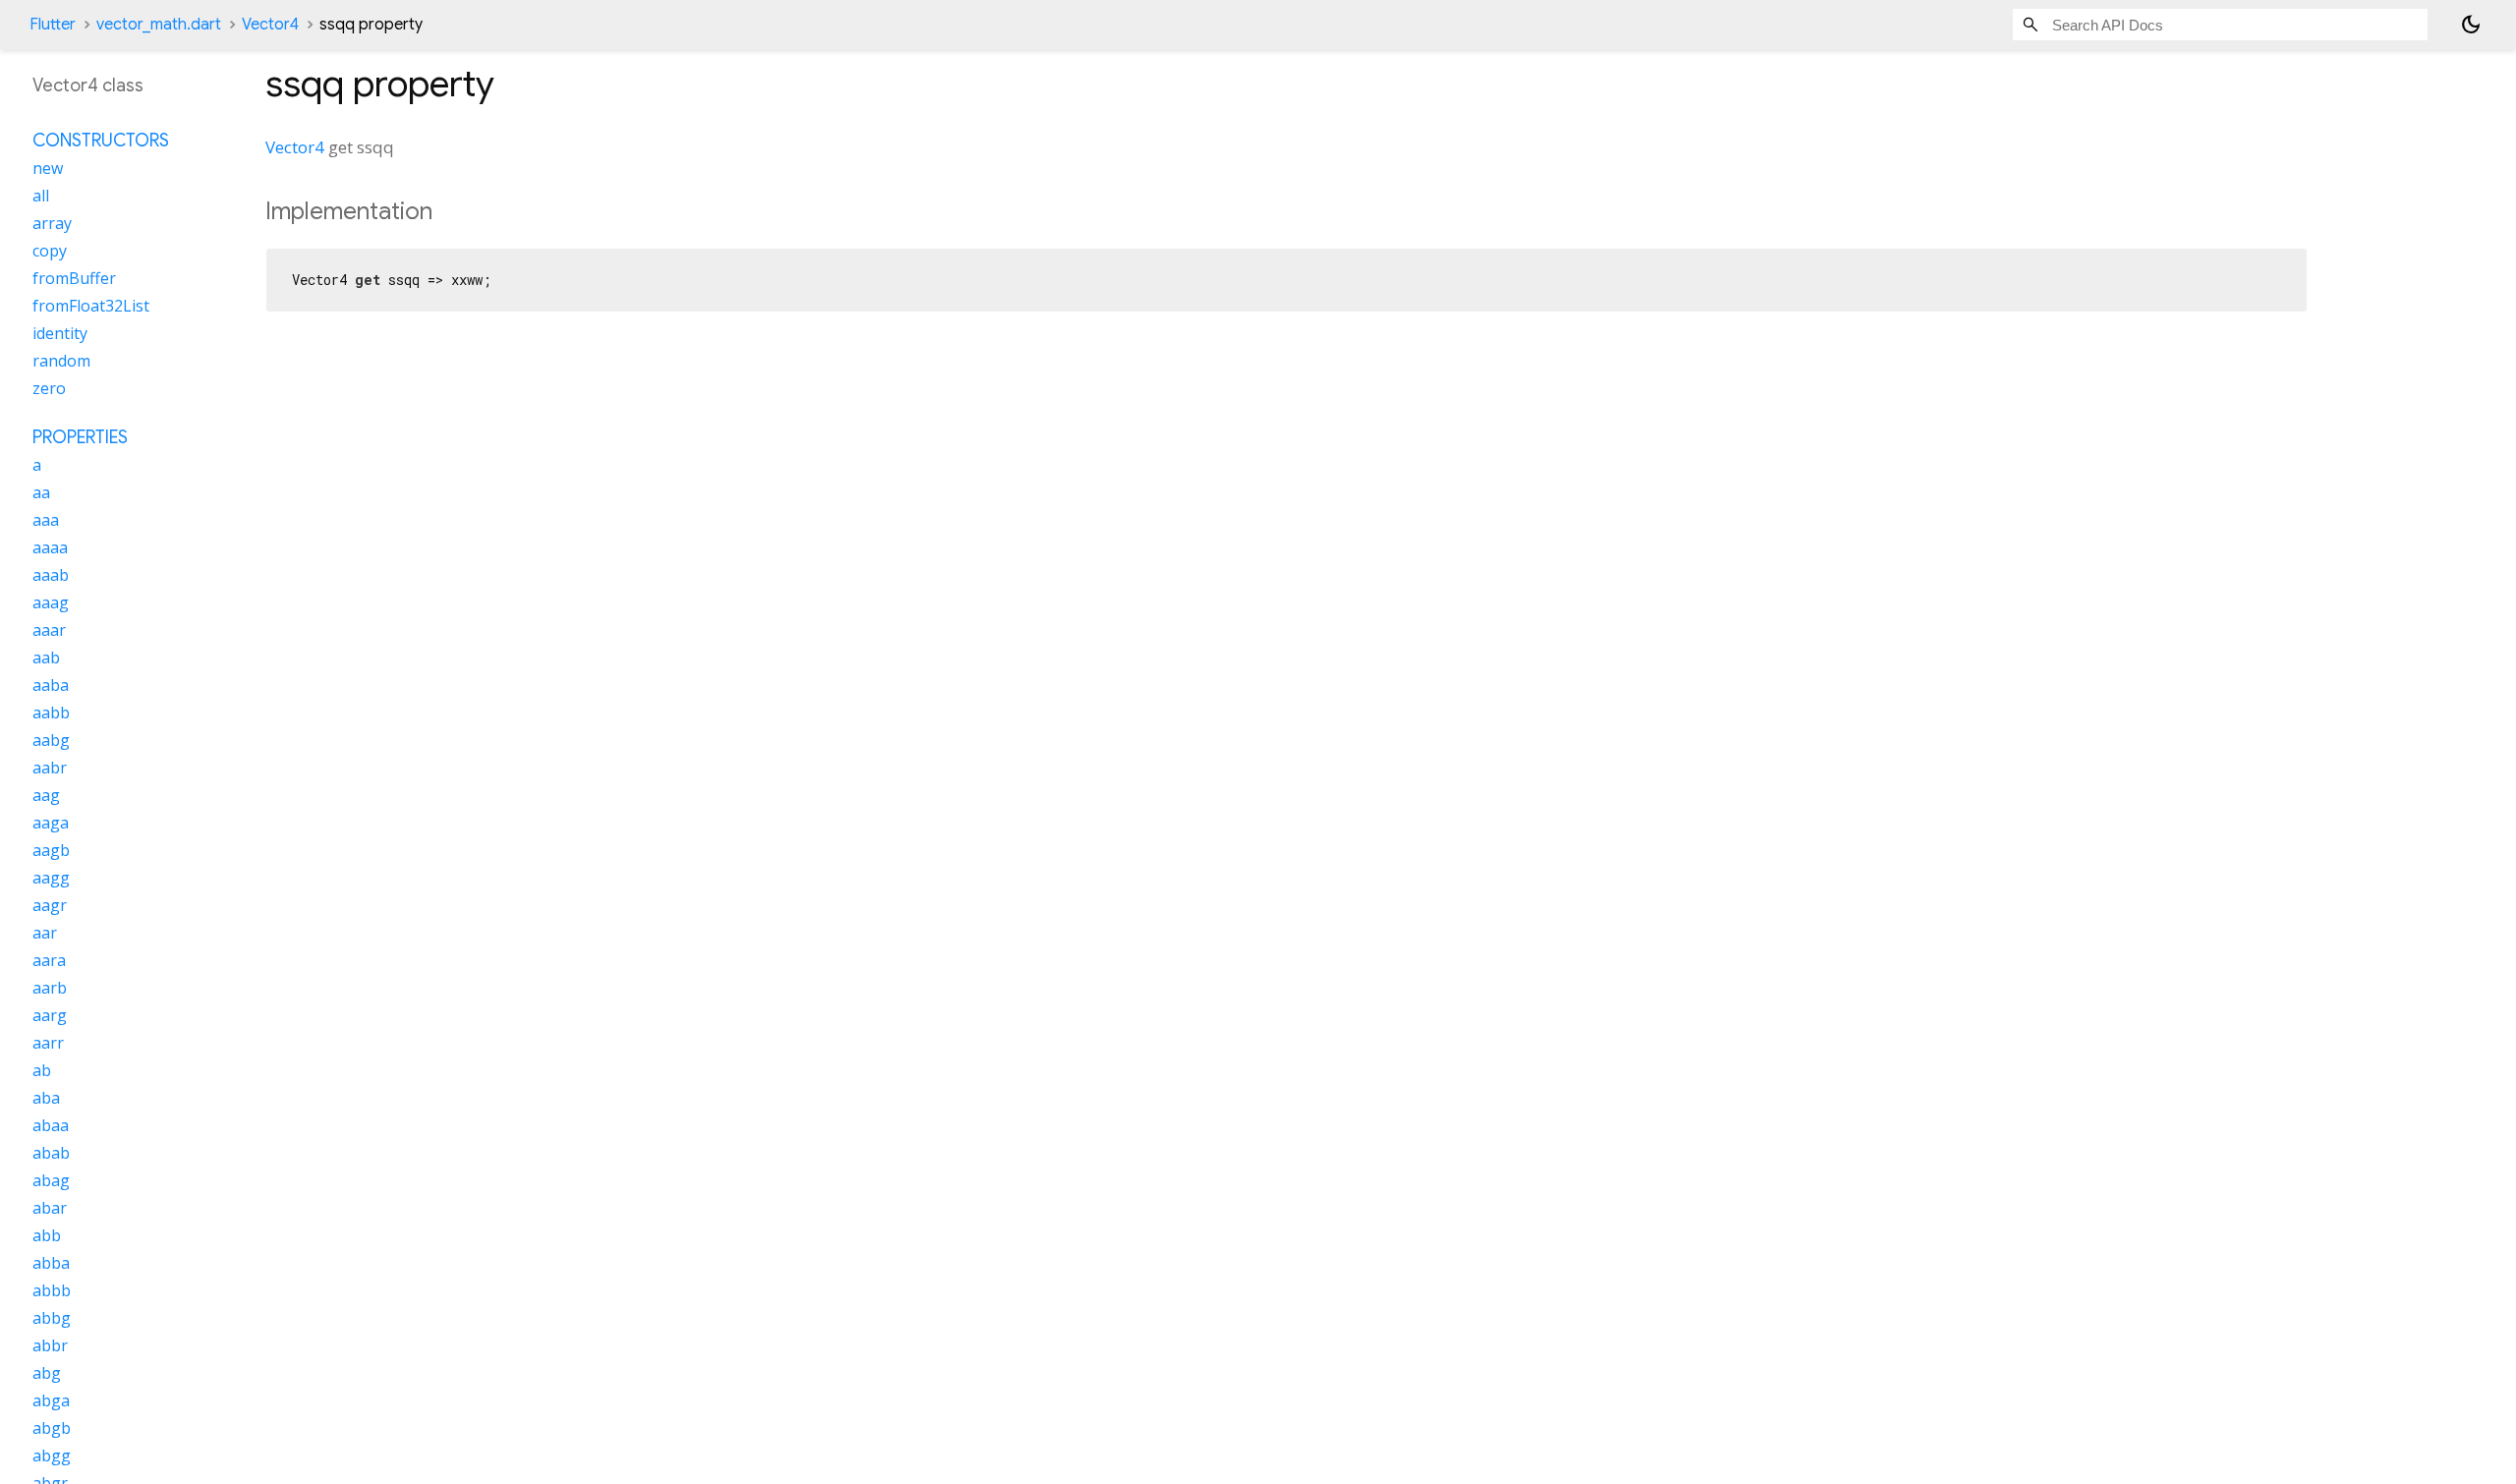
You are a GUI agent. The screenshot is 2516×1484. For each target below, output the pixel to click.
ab (42, 1070)
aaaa (50, 547)
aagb (51, 850)
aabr (50, 768)
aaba (51, 685)
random (61, 361)
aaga (51, 823)
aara (49, 960)
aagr (50, 905)
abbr (50, 1345)
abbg (52, 1318)
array (52, 223)
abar (50, 1208)
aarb (50, 988)
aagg (51, 878)
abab (51, 1153)
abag (51, 1180)
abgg (52, 1455)
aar (45, 933)
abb (47, 1235)
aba (46, 1098)
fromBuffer (74, 278)
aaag (51, 602)
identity (60, 333)
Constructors (101, 141)
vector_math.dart (159, 25)
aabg (51, 740)
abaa (51, 1125)
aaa (46, 520)
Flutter (53, 25)
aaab (51, 575)
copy (50, 251)
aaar (49, 630)
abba (51, 1263)
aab (46, 657)
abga (51, 1400)
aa (41, 492)
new (48, 168)
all (41, 196)
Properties (80, 437)
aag (46, 795)
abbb (52, 1290)
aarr (48, 1043)
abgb (52, 1428)
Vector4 (270, 25)
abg (47, 1373)
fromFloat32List (91, 306)
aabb (51, 713)
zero (49, 388)
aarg (50, 1015)
